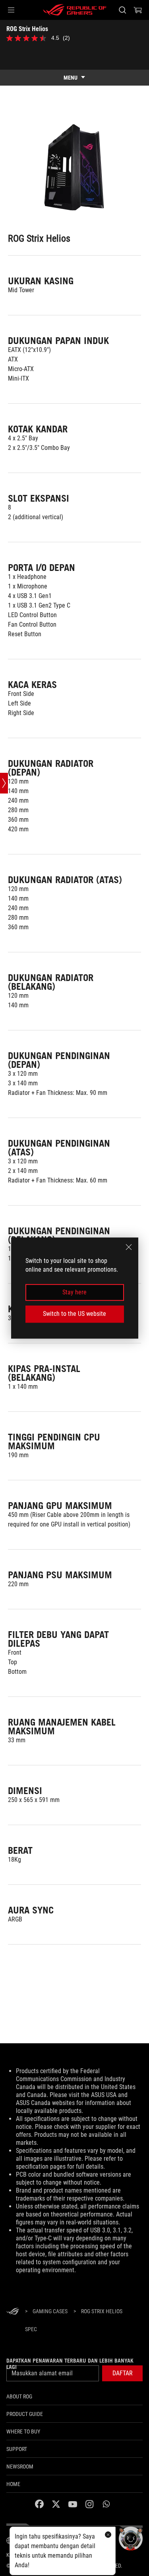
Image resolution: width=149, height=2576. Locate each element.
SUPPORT (17, 2449)
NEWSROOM (20, 2467)
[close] (129, 1247)
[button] (11, 10)
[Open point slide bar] (4, 783)
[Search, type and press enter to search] (122, 10)
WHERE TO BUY (23, 2431)
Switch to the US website (74, 1314)
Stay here (74, 1292)
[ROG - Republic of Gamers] (75, 10)
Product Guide (25, 2414)
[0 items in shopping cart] (138, 10)
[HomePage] (13, 2312)
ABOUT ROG (19, 2396)
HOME (13, 2484)
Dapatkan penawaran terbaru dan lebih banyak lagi (70, 2364)
